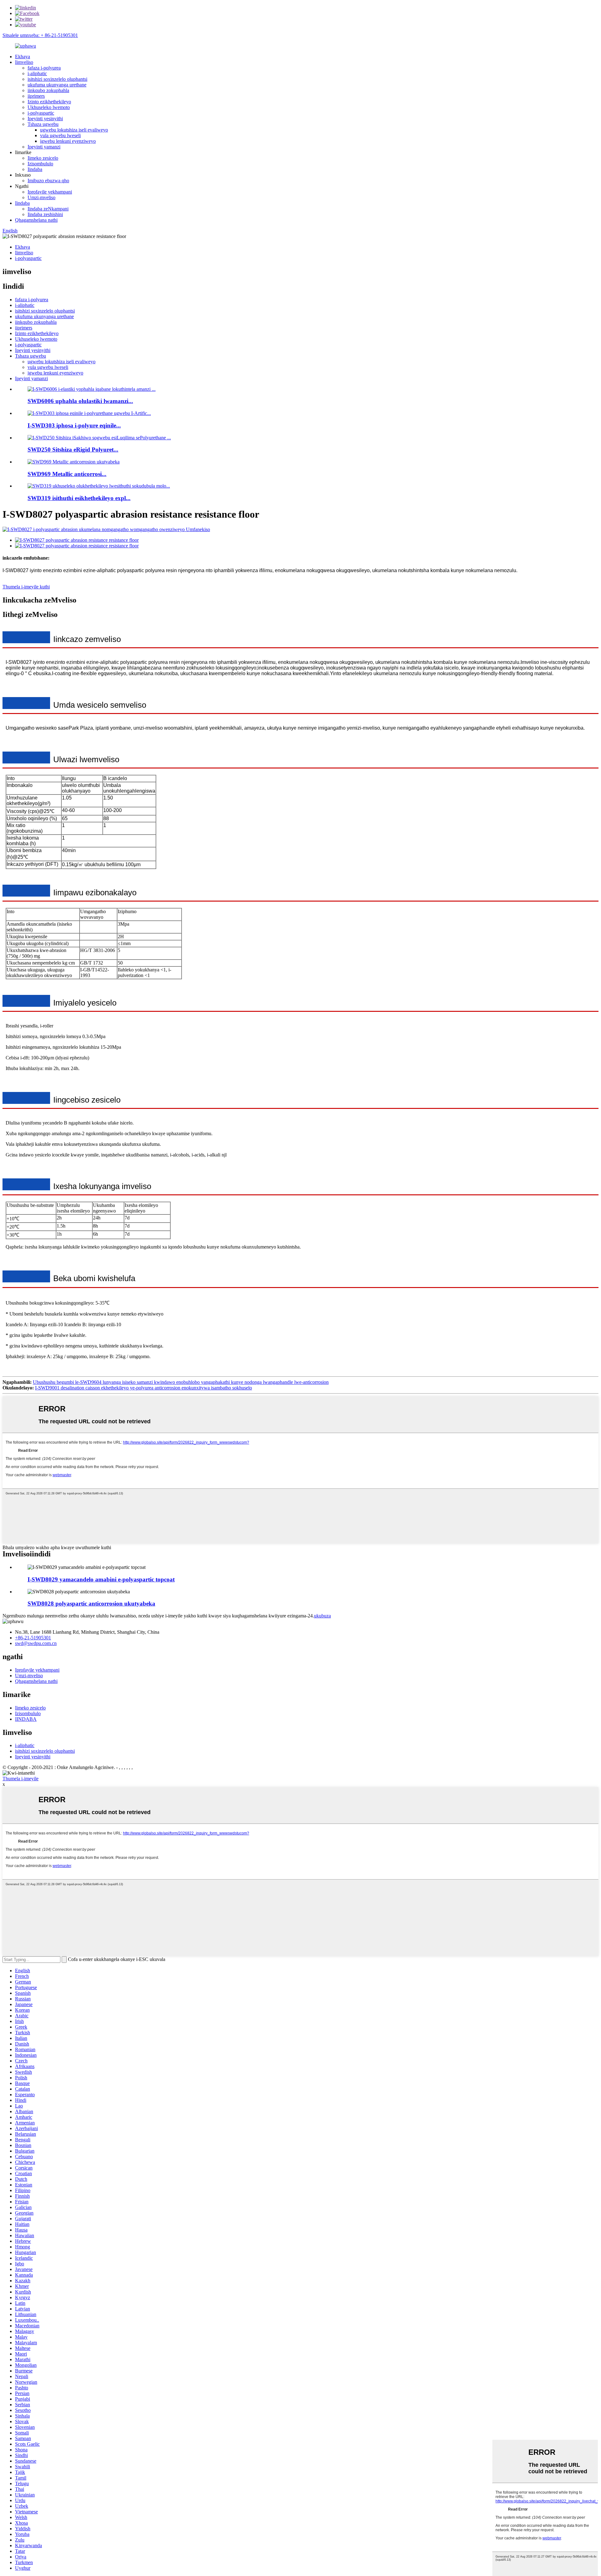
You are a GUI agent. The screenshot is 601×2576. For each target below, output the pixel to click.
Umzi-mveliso (41, 197)
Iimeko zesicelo (43, 158)
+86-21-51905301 (33, 1638)
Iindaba (35, 169)
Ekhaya (23, 57)
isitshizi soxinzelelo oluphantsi (57, 79)
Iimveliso (24, 62)
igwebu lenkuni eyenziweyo (68, 141)
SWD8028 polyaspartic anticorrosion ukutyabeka (91, 1604)
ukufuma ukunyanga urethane (57, 85)
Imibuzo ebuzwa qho (48, 181)
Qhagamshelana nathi (36, 220)
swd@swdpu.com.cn (36, 1643)
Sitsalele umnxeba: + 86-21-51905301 (40, 35)
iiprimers (36, 96)
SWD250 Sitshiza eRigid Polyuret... (73, 450)
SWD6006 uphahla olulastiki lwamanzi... (80, 401)
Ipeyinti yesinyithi (45, 119)
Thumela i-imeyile (21, 1779)
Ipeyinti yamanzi (44, 147)
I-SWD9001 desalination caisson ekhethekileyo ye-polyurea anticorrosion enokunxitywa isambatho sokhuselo (144, 1388)
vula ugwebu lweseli (60, 135)
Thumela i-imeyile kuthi (26, 587)
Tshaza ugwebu (43, 124)
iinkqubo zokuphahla (48, 90)
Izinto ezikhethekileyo (49, 102)
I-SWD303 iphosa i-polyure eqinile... (74, 425)
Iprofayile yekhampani (50, 192)
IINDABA (26, 1719)
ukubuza (322, 1616)
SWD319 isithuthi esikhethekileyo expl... (79, 498)
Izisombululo (40, 164)
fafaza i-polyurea (44, 68)
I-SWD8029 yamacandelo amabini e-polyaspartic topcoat (101, 1579)
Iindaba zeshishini (45, 214)
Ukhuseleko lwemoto (49, 107)
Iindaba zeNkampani (48, 209)
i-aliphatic (37, 73)
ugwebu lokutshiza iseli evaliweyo (74, 130)
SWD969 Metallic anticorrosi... (67, 474)
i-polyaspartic (41, 113)
